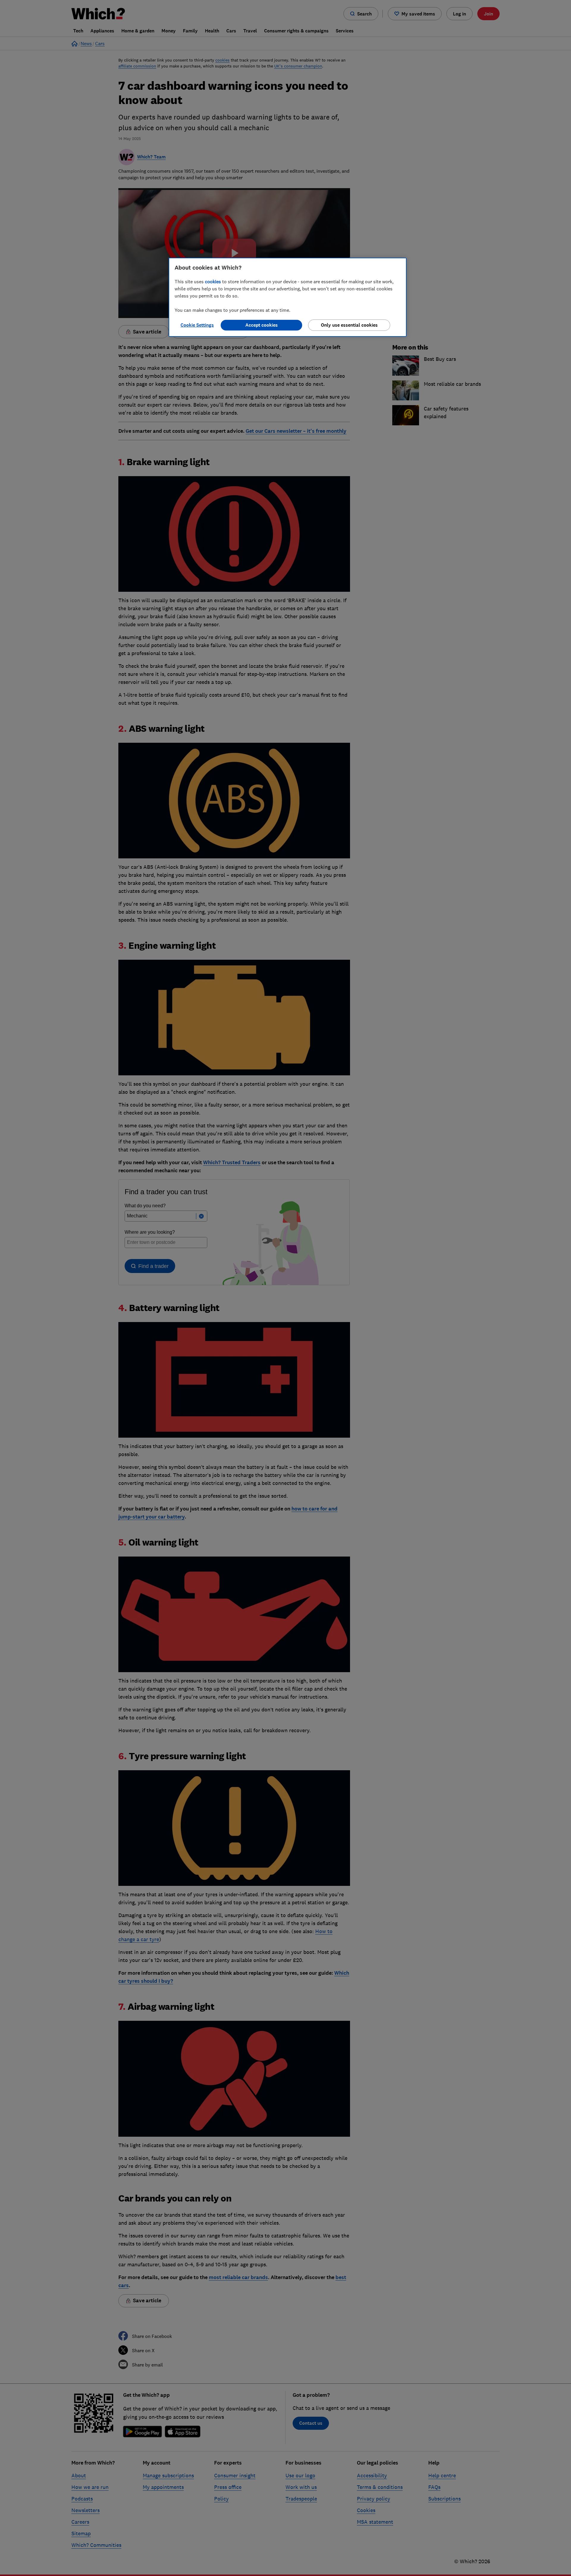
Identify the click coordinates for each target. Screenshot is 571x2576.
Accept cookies (262, 325)
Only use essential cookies (349, 325)
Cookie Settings (197, 325)
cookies (213, 281)
